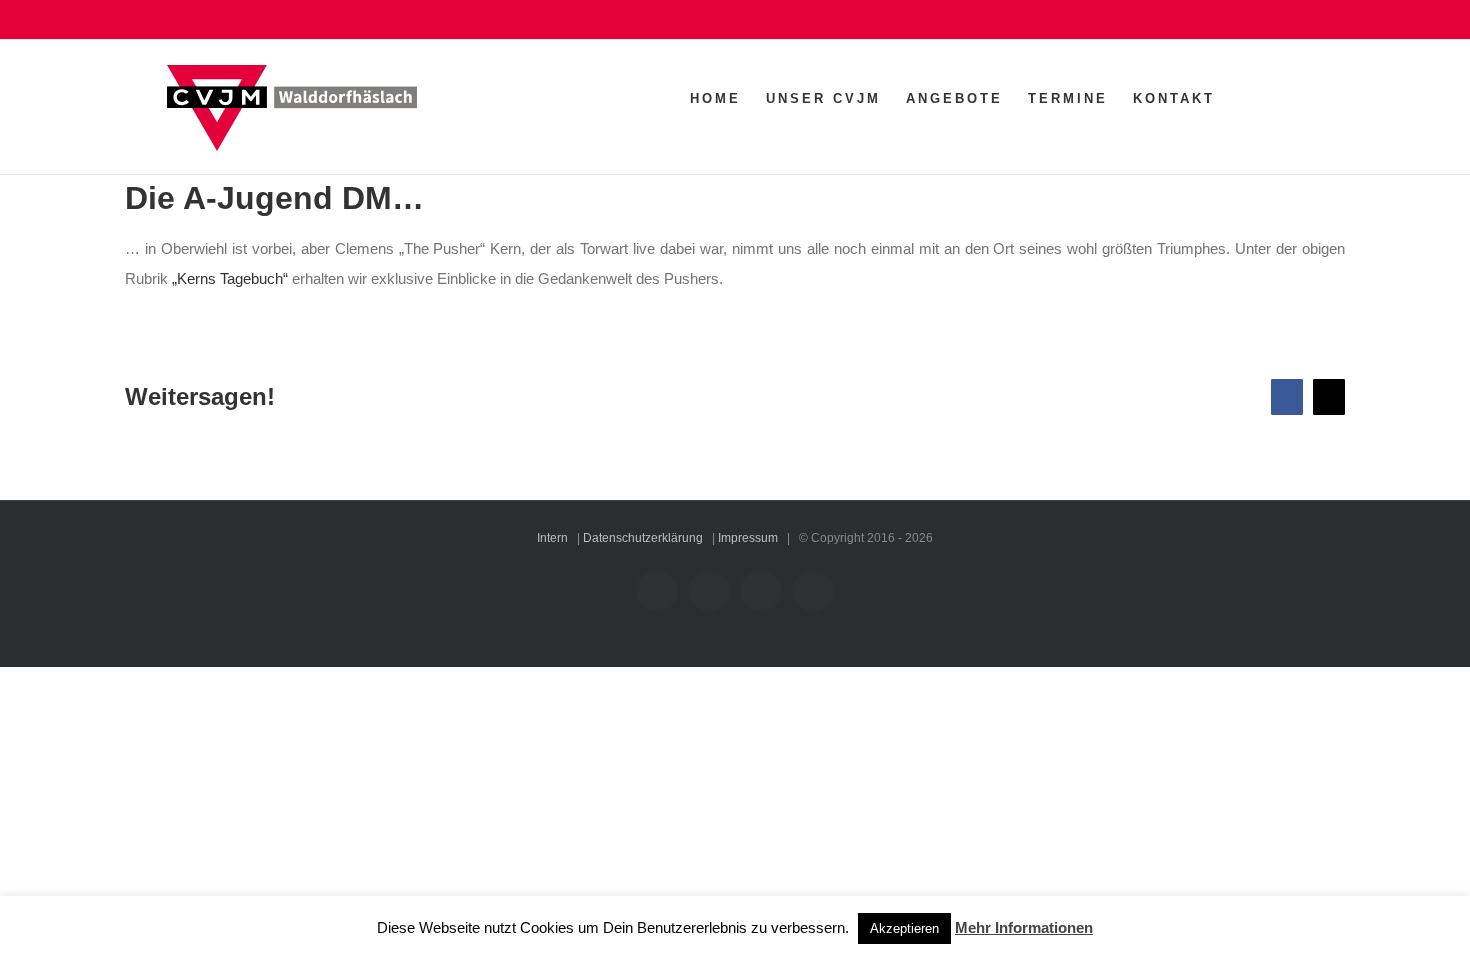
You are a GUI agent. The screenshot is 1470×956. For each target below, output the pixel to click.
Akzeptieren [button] (904, 928)
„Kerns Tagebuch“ (230, 278)
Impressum (748, 538)
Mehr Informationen (1024, 927)
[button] (1271, 98)
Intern (552, 538)
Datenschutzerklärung (643, 538)
